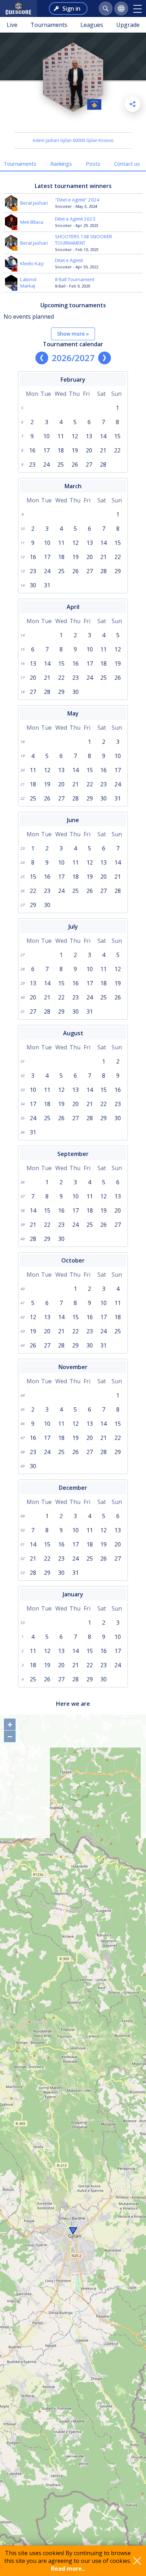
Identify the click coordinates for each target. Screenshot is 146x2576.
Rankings (61, 164)
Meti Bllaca (32, 222)
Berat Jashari (34, 203)
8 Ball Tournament (75, 279)
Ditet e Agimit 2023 (75, 219)
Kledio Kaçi (32, 263)
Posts (93, 164)
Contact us (127, 164)
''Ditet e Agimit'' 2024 (77, 200)
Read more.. (68, 2569)
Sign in (71, 8)
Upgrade (128, 25)
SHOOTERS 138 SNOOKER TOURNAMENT (83, 240)
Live (12, 25)
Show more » (73, 334)
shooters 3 (73, 123)
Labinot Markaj (28, 283)
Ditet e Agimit (69, 260)
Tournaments (49, 25)
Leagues (92, 25)
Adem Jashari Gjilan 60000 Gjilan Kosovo (73, 140)
